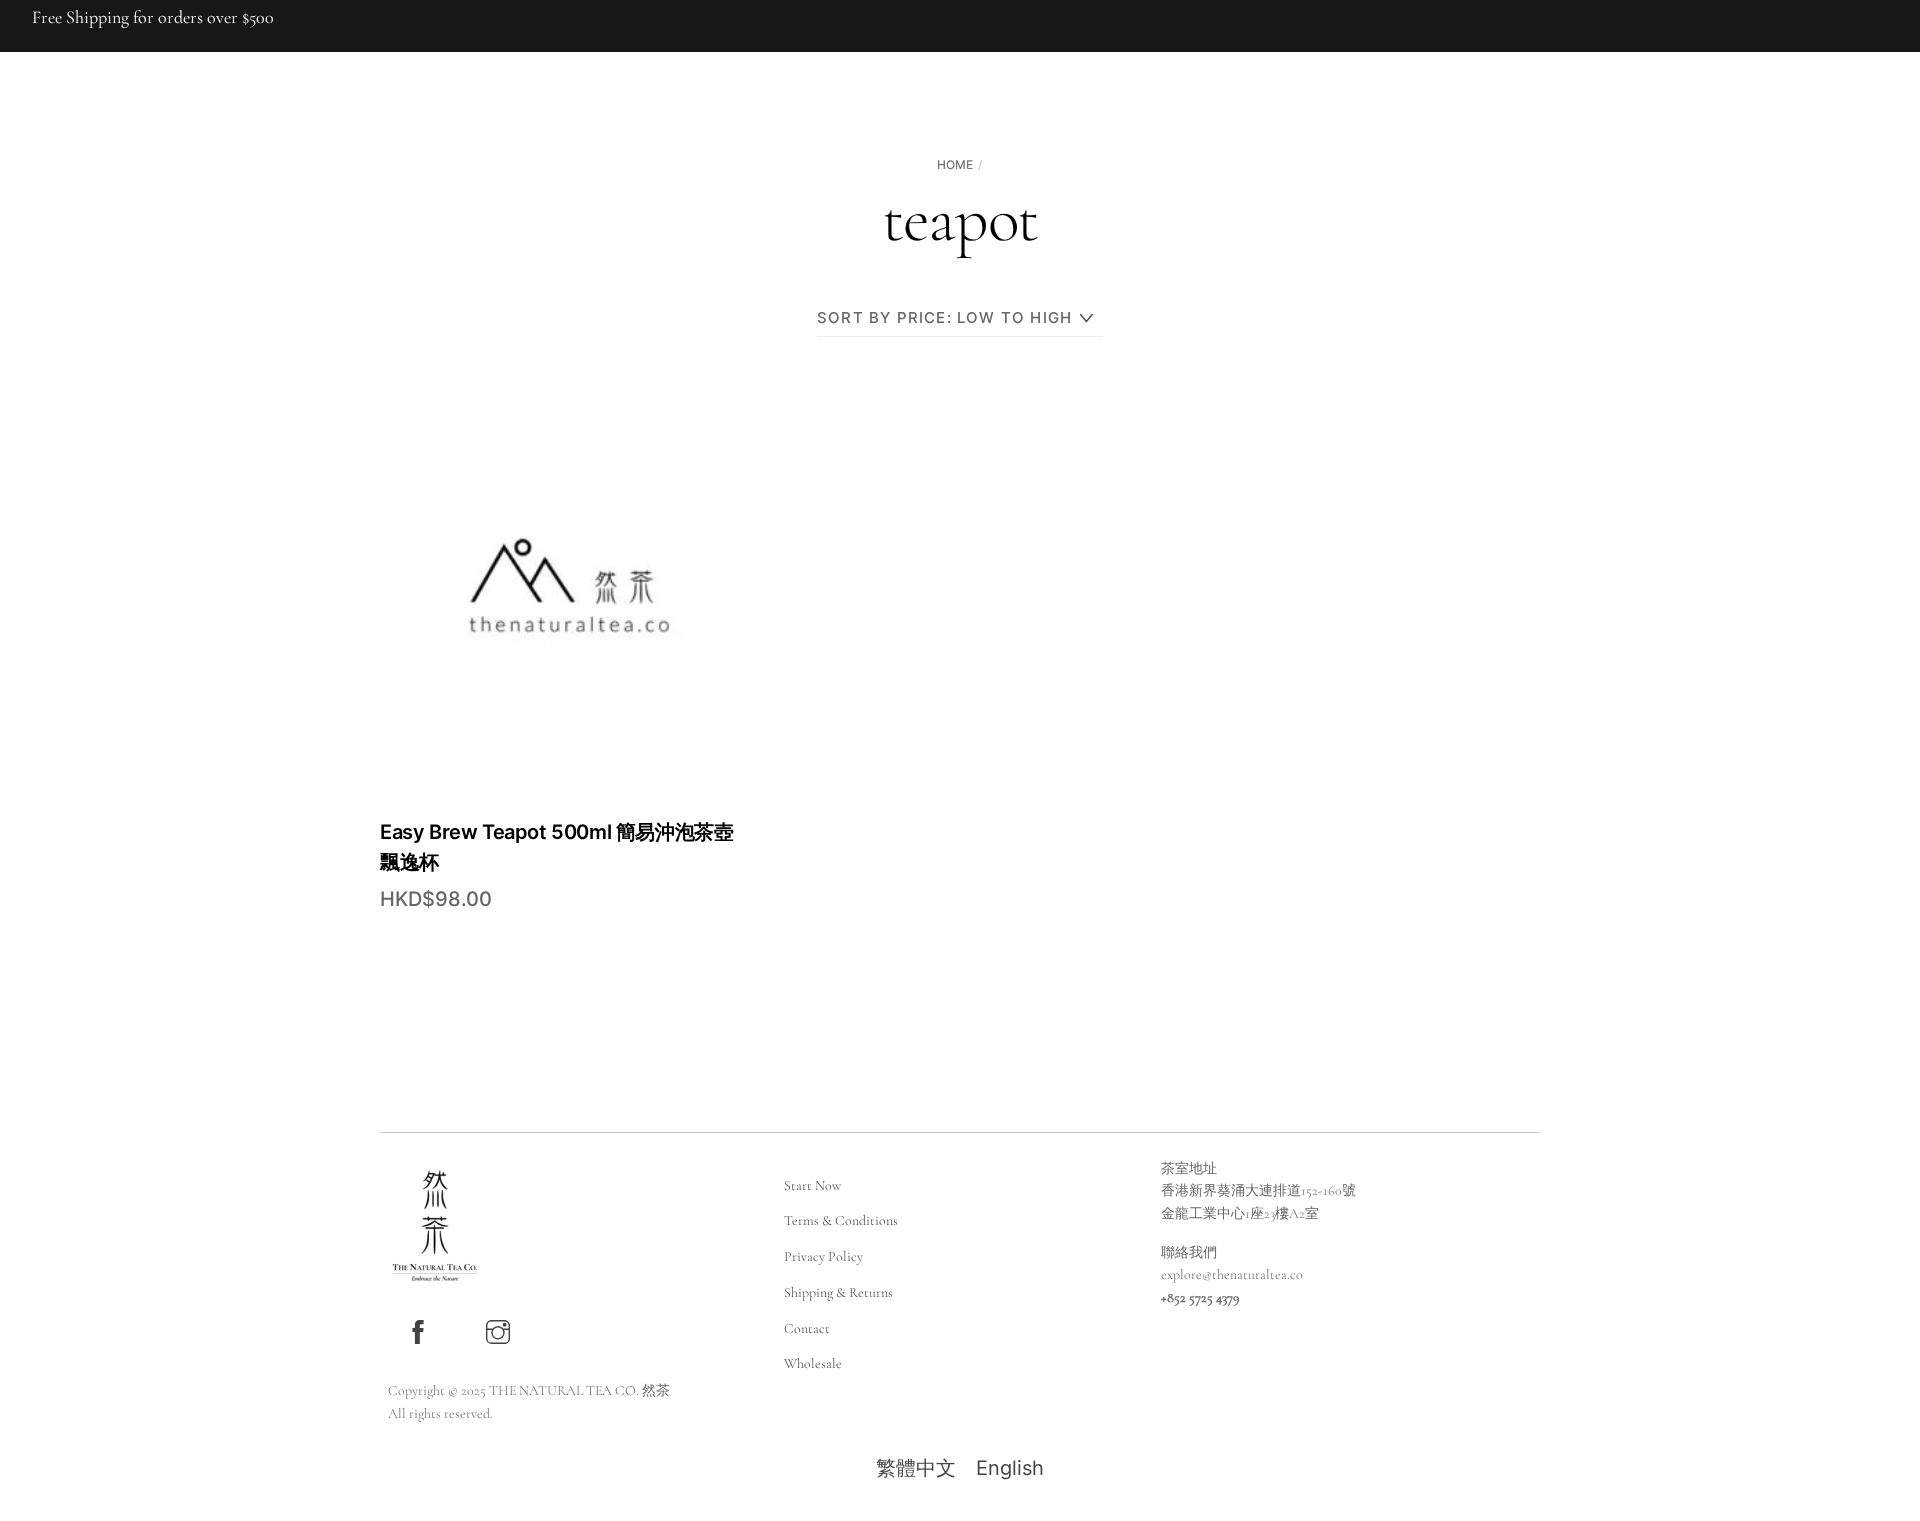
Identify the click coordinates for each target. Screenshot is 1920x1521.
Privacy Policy (823, 1256)
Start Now (812, 1185)
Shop (884, 175)
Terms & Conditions (841, 1220)
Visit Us (1074, 175)
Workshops (975, 175)
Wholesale (813, 1363)
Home (735, 175)
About (811, 175)
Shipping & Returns (838, 1292)
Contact (807, 1328)
